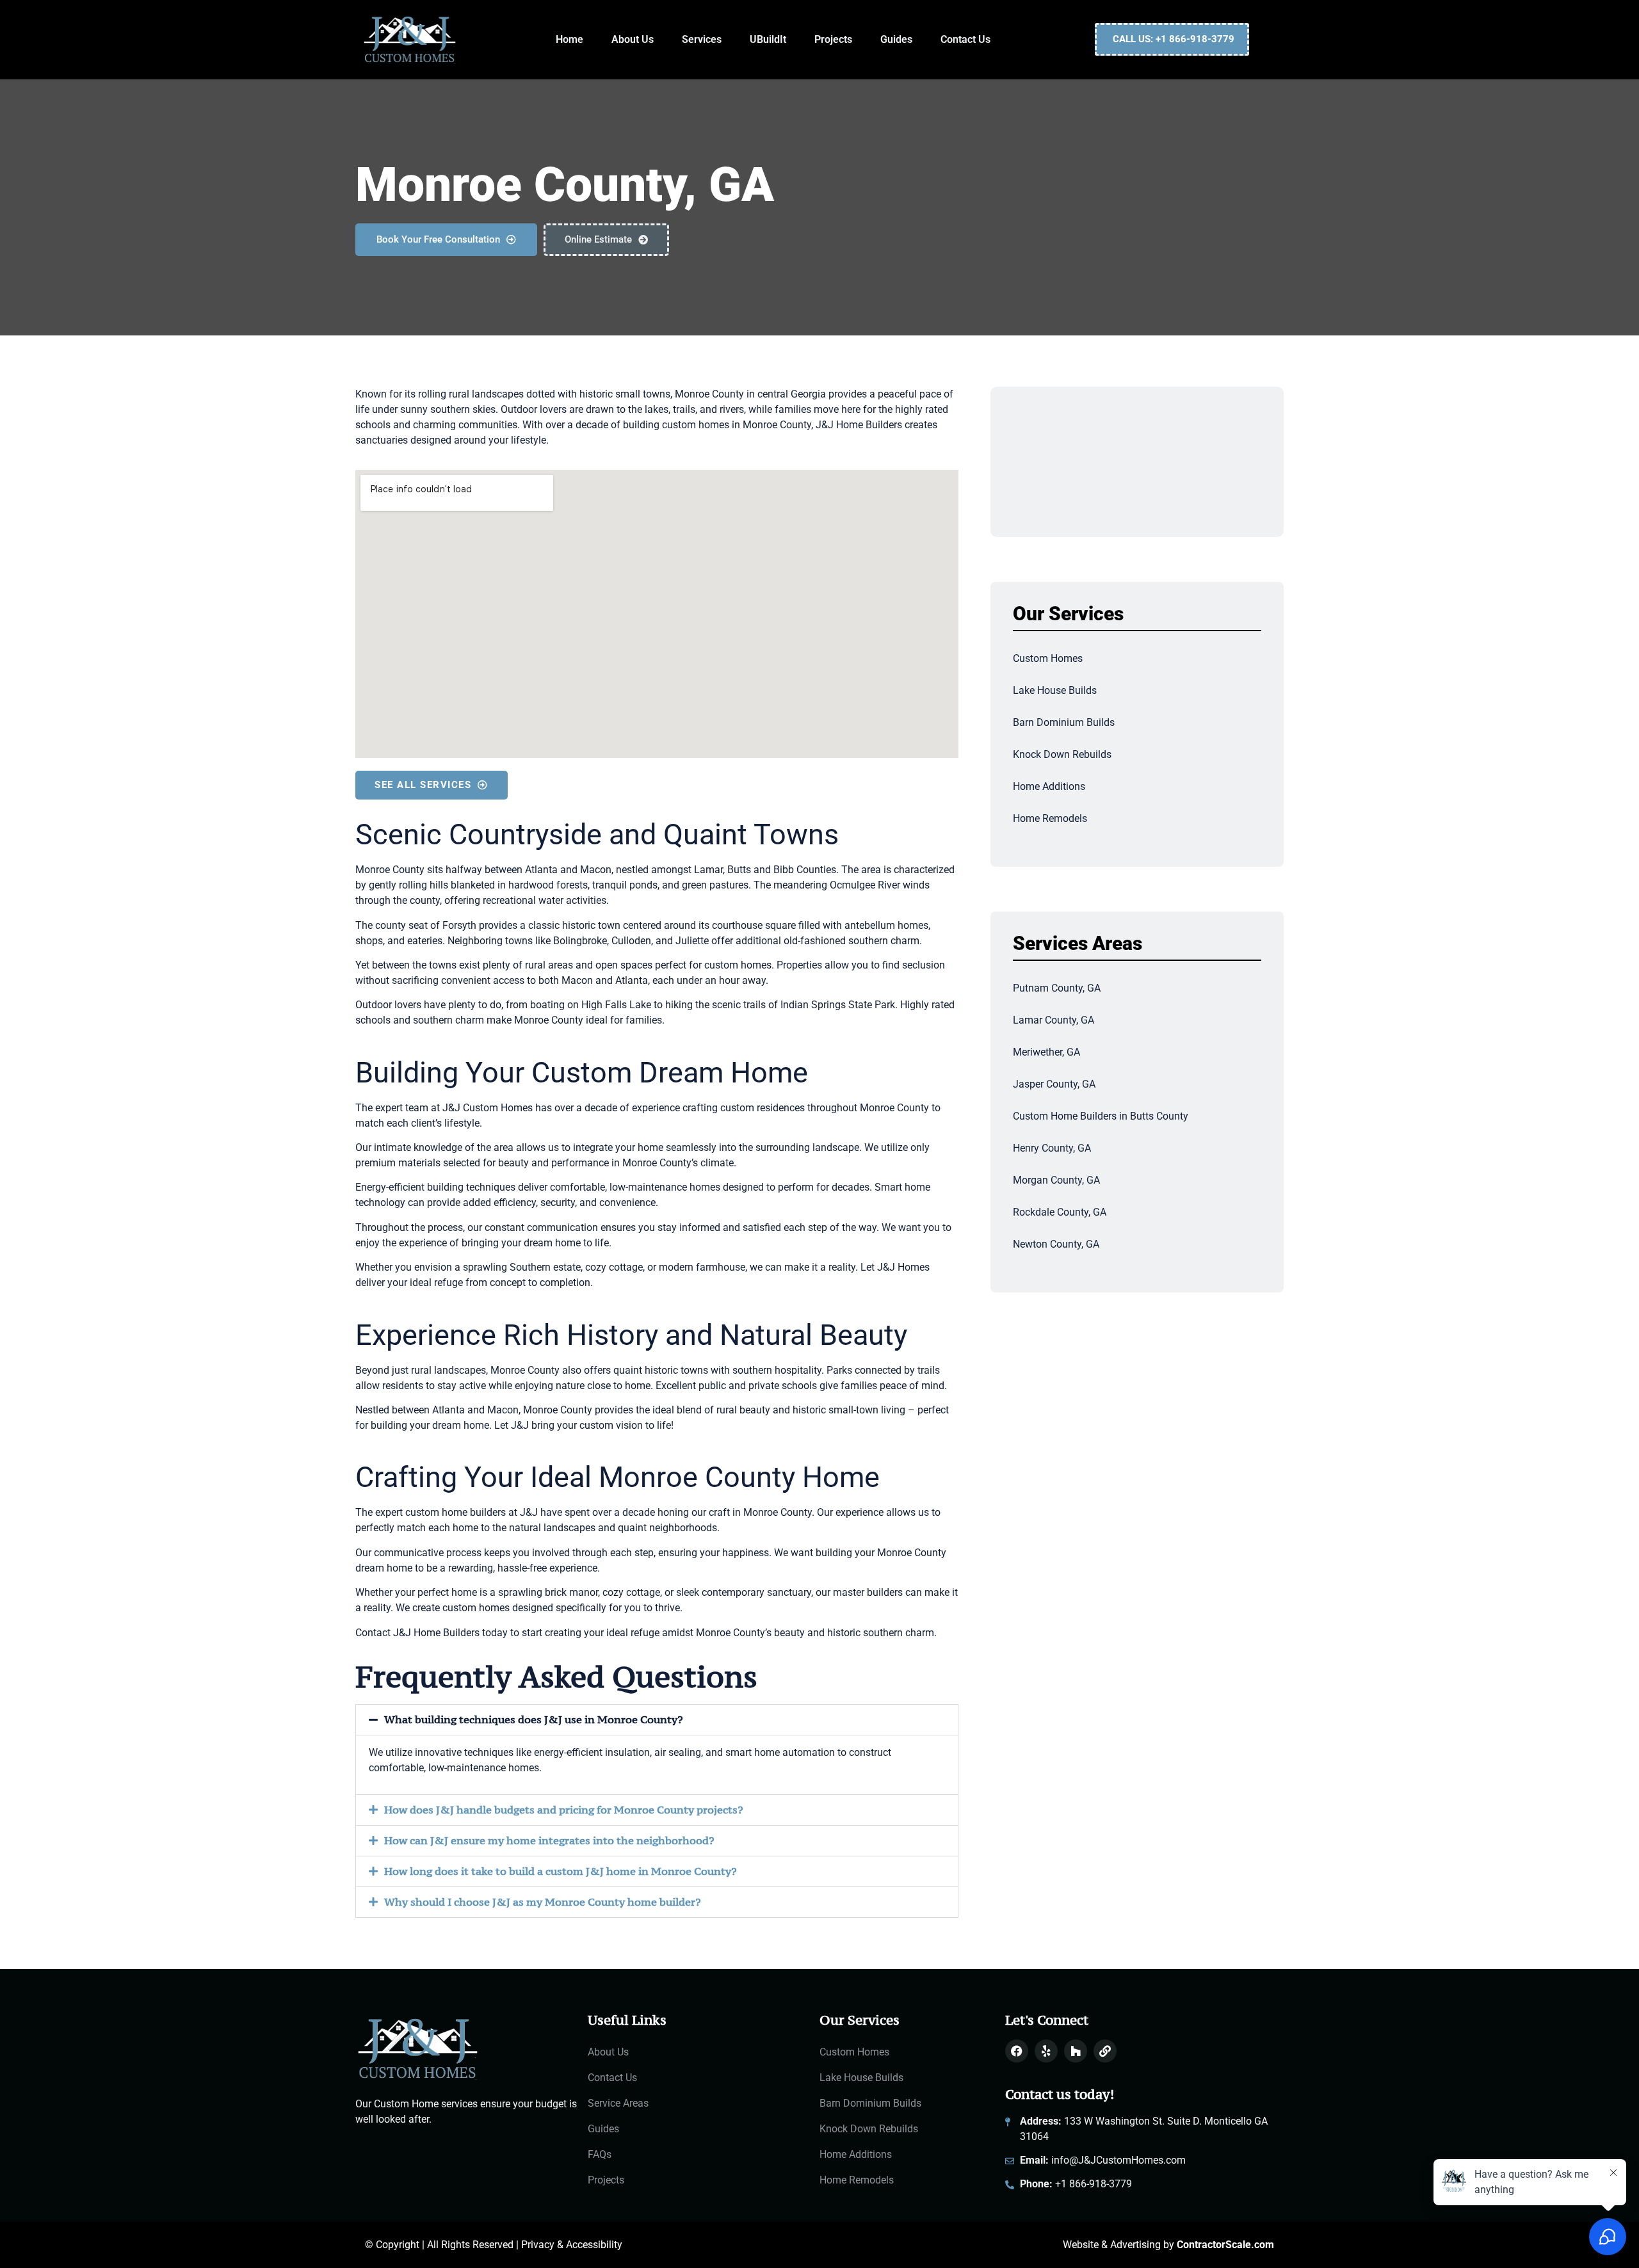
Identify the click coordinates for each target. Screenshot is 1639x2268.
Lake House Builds (1055, 690)
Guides (896, 39)
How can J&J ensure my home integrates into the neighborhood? (549, 1840)
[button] (657, 1720)
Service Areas (618, 2103)
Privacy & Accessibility (572, 2245)
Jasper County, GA (1054, 1084)
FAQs (600, 2154)
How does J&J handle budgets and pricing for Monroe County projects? (564, 1810)
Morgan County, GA (1056, 1180)
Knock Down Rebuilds (1062, 754)
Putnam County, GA (1057, 988)
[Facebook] (1017, 2051)
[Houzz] (1076, 2051)
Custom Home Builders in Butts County (1101, 1116)
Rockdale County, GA (1060, 1212)
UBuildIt (768, 39)
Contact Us (965, 39)
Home (569, 39)
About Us (633, 39)
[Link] (1105, 2051)
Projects (833, 39)
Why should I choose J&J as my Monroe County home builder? (543, 1902)
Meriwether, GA (1046, 1052)
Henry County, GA (1052, 1148)
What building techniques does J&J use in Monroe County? (534, 1719)
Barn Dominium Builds (1064, 722)
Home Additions (1049, 786)
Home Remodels (1050, 818)
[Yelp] (1046, 2051)
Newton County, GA (1056, 1244)
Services (702, 39)
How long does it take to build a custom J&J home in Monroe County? (561, 1871)
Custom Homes (1048, 658)
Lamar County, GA (1054, 1020)
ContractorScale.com (1225, 2245)
